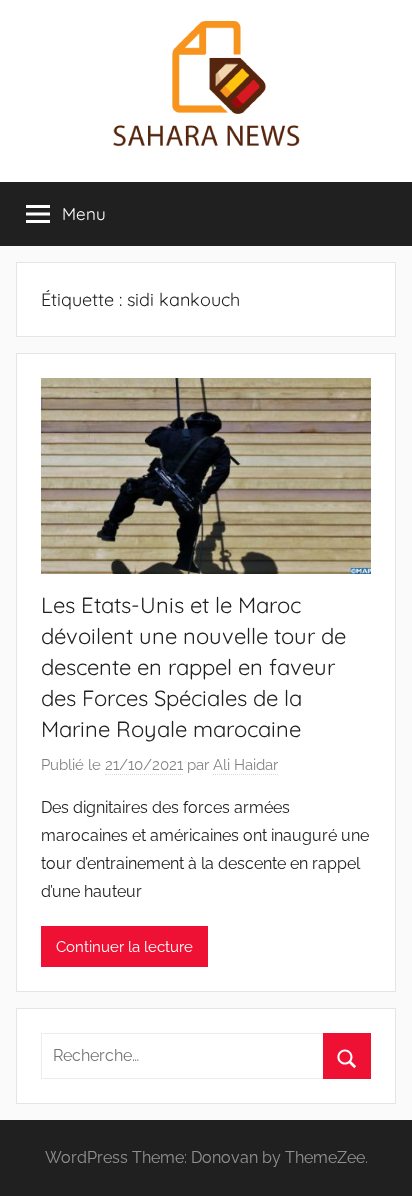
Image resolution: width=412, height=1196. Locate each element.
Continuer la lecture (124, 947)
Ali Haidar (245, 765)
